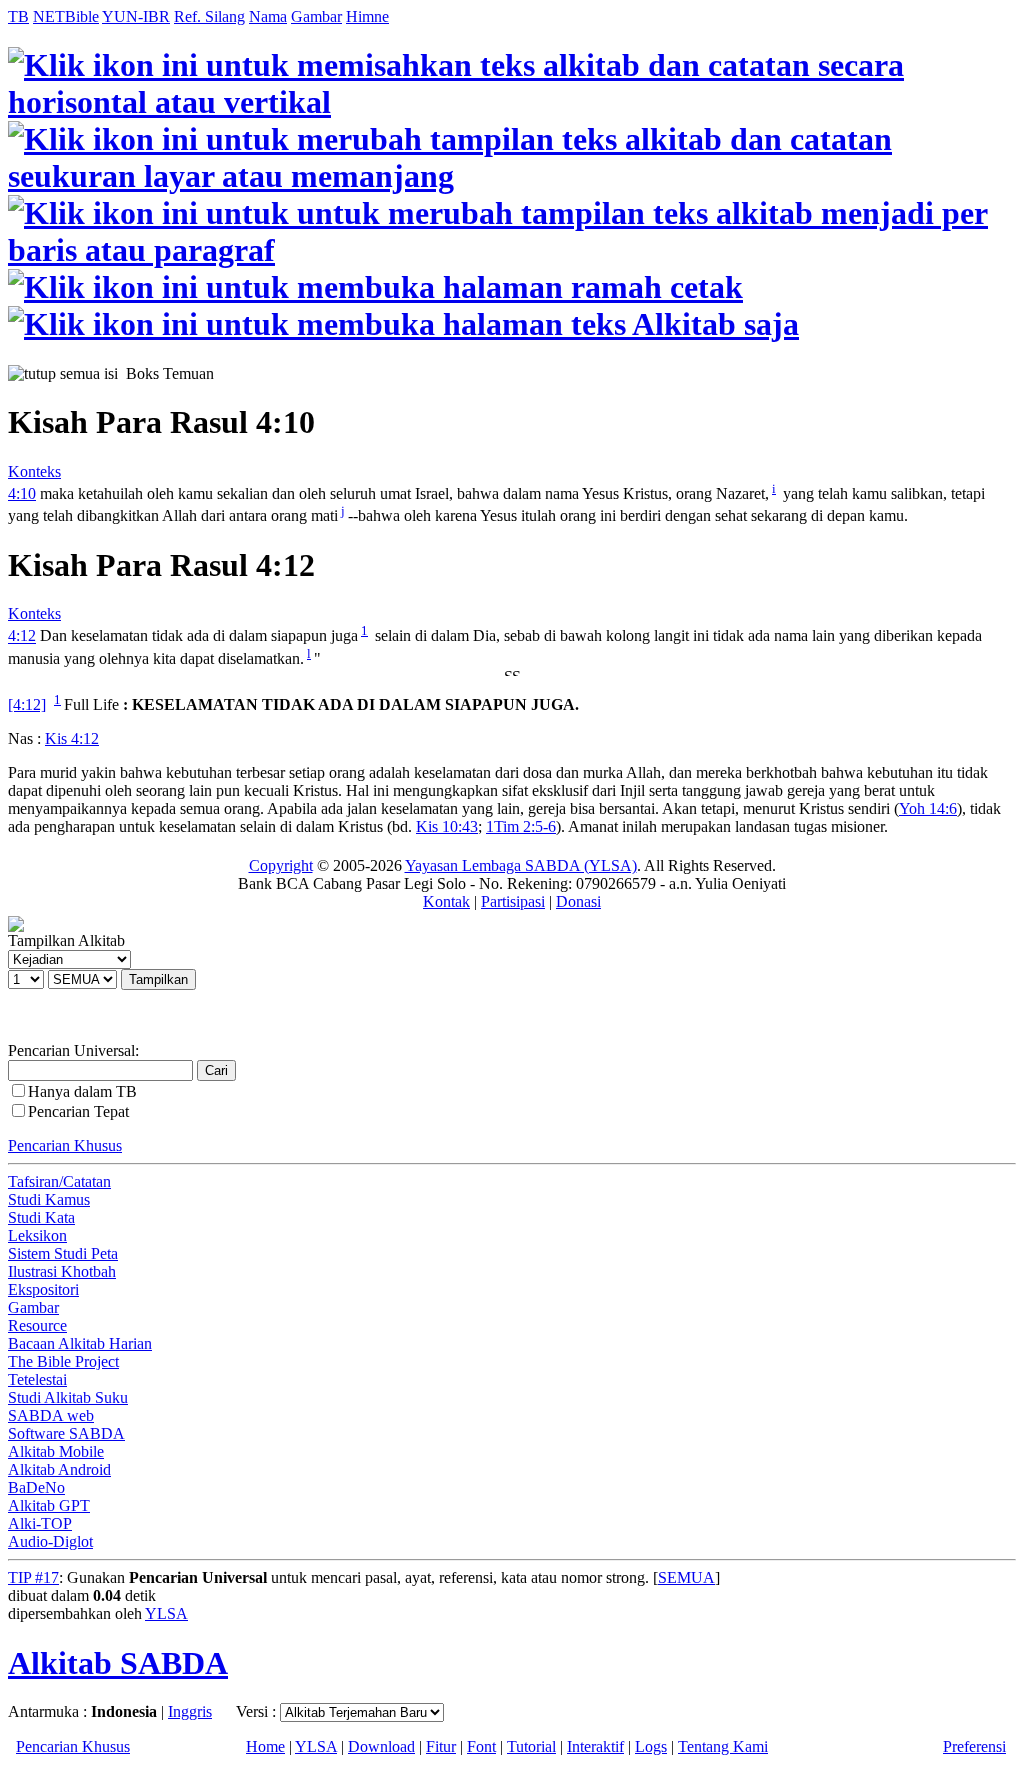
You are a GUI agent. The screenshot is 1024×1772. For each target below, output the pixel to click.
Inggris (190, 1711)
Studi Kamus (49, 1199)
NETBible (66, 16)
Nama (268, 16)
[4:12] (27, 704)
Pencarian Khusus (65, 1145)
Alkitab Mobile (56, 1451)
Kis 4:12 (72, 738)
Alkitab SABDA (118, 1663)
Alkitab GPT (49, 1505)
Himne (367, 16)
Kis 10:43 (447, 826)
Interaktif (595, 1746)
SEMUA (686, 1577)
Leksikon (37, 1235)
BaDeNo (36, 1487)
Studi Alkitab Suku (68, 1397)
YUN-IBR (136, 16)
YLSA (166, 1613)
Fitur (441, 1746)
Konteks (34, 471)
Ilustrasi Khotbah (62, 1271)
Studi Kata (41, 1217)
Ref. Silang (209, 16)
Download (381, 1746)
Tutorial (531, 1746)
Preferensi (974, 1746)
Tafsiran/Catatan (59, 1181)
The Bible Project (63, 1361)
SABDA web (51, 1415)
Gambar (316, 16)
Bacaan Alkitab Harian (80, 1343)
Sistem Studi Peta (63, 1253)
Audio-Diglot (50, 1541)
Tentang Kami (723, 1746)
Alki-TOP (40, 1523)
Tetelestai (37, 1379)
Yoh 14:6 (928, 808)
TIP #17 (33, 1577)
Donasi (578, 901)
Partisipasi (513, 901)
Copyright (281, 865)
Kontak (446, 901)
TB (18, 16)
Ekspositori (43, 1289)
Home (265, 1746)
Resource (37, 1325)
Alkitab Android (59, 1469)
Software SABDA (66, 1433)
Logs (651, 1746)
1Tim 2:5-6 (521, 826)
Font (481, 1746)
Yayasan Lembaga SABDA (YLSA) (521, 865)
